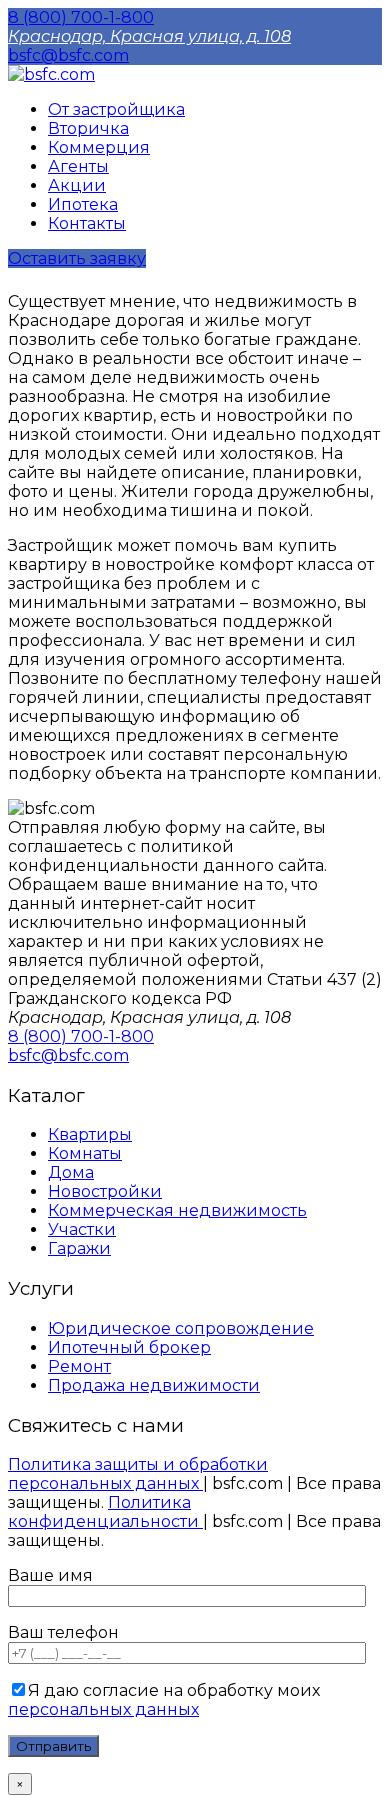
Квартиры (90, 1134)
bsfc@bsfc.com (68, 55)
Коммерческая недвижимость (177, 1210)
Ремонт (79, 1366)
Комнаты (85, 1153)
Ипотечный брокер (129, 1347)
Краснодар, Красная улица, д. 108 (149, 36)
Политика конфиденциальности (105, 1512)
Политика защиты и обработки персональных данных (138, 1474)
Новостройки (105, 1191)
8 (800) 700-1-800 (81, 17)
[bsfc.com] (51, 74)
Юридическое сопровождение (181, 1328)
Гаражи (79, 1248)
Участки (82, 1229)
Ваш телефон (63, 1632)
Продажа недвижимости (154, 1385)
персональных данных (103, 1709)
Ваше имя (50, 1575)
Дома (71, 1172)
